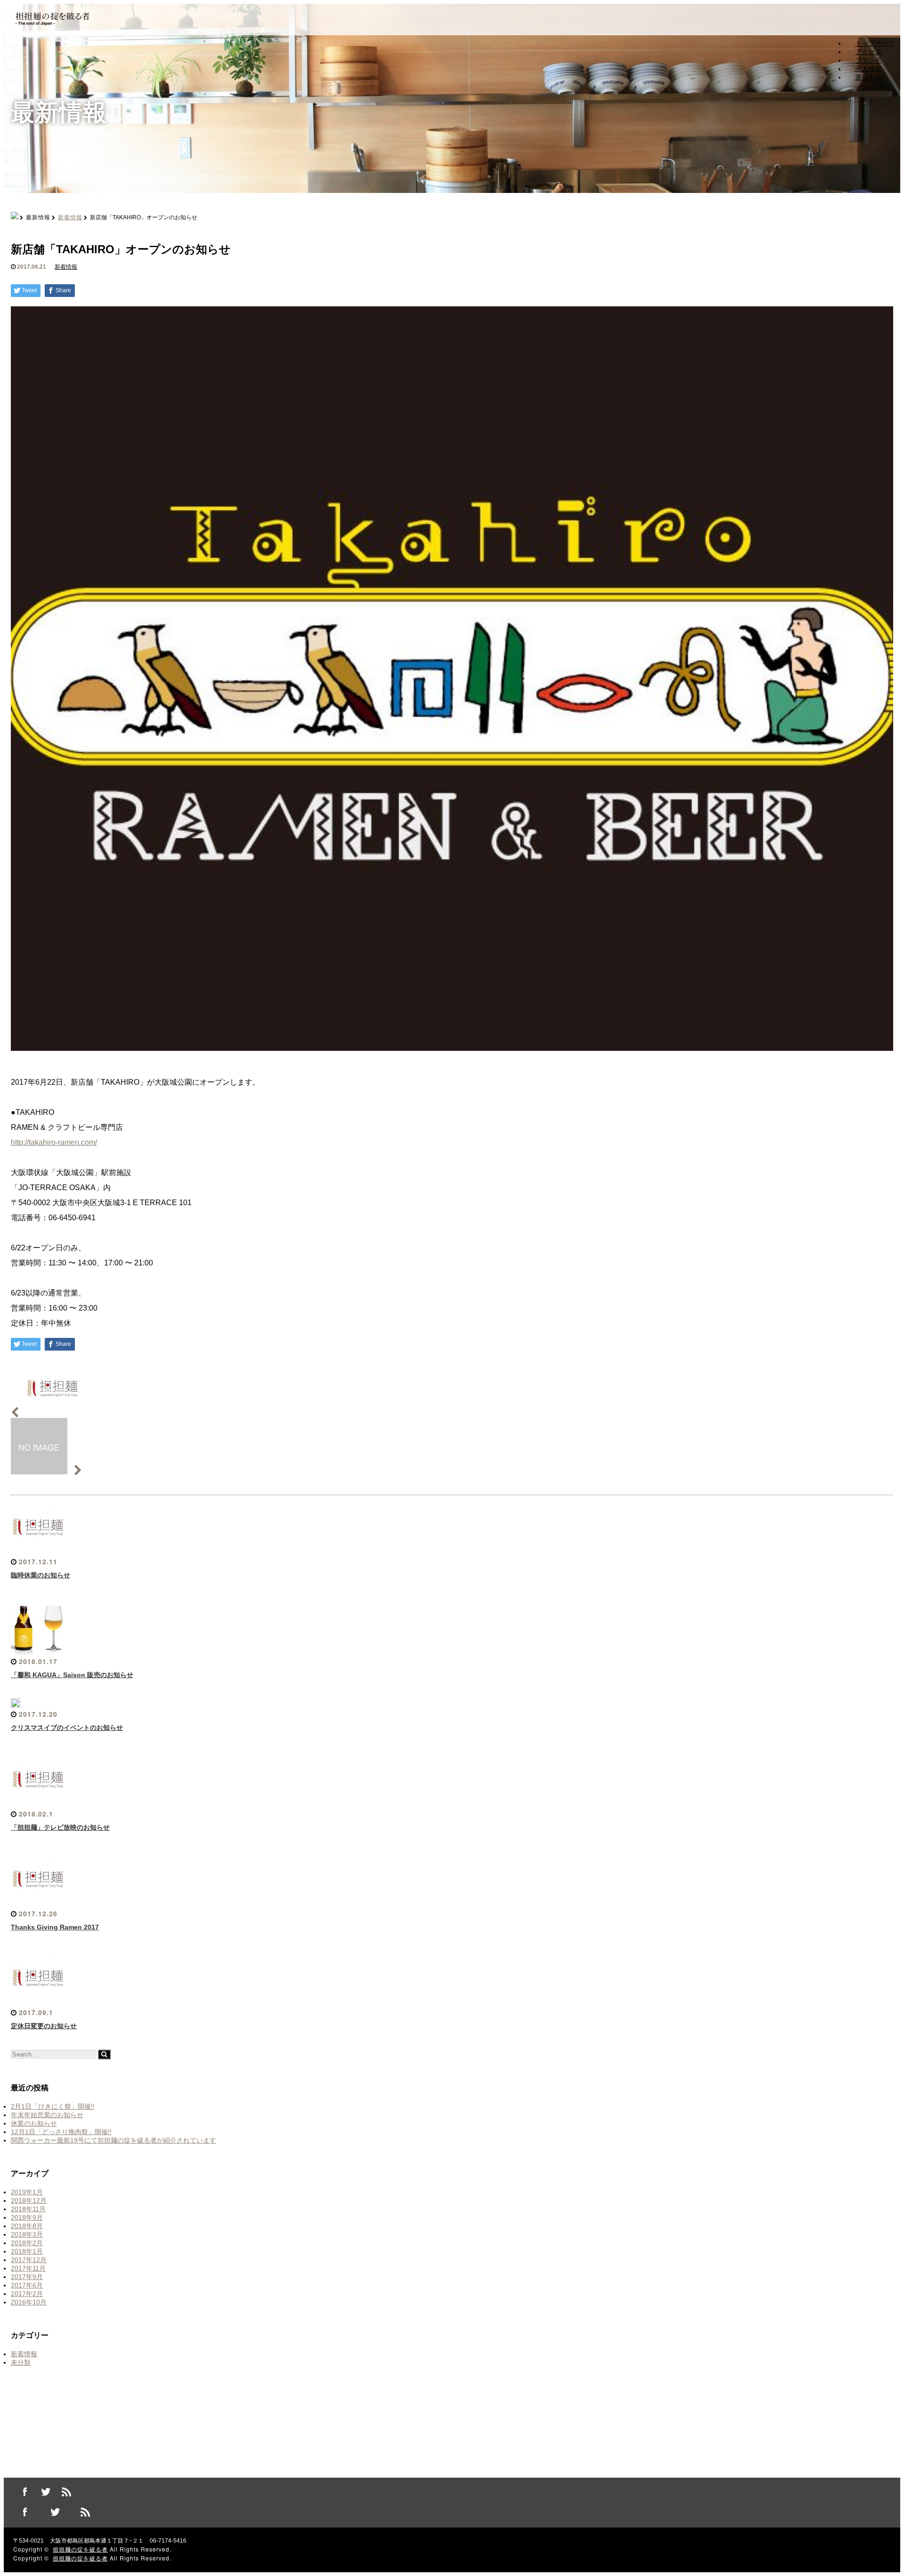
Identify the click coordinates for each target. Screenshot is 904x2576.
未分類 (21, 2362)
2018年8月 (27, 2226)
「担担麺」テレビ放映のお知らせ (60, 1827)
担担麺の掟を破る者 (80, 2549)
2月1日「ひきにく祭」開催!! (53, 2106)
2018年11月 (28, 2209)
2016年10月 (29, 2302)
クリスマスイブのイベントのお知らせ (67, 1728)
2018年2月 (27, 2243)
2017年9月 (27, 2277)
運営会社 (868, 77)
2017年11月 (28, 2268)
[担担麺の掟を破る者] (52, 26)
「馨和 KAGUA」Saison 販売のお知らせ (72, 1675)
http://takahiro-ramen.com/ (54, 1142)
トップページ (875, 43)
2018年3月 (27, 2234)
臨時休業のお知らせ (40, 1575)
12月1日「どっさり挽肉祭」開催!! (61, 2132)
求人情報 (868, 69)
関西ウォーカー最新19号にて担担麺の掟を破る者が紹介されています (113, 2140)
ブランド (868, 60)
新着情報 (70, 217)
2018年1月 (27, 2251)
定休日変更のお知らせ (44, 2026)
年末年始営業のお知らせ (47, 2115)
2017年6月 (27, 2285)
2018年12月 (29, 2200)
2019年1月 (27, 2192)
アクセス (868, 52)
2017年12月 (29, 2260)
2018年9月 (27, 2217)
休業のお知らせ (34, 2123)
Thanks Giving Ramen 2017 (55, 1927)
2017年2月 (27, 2294)
